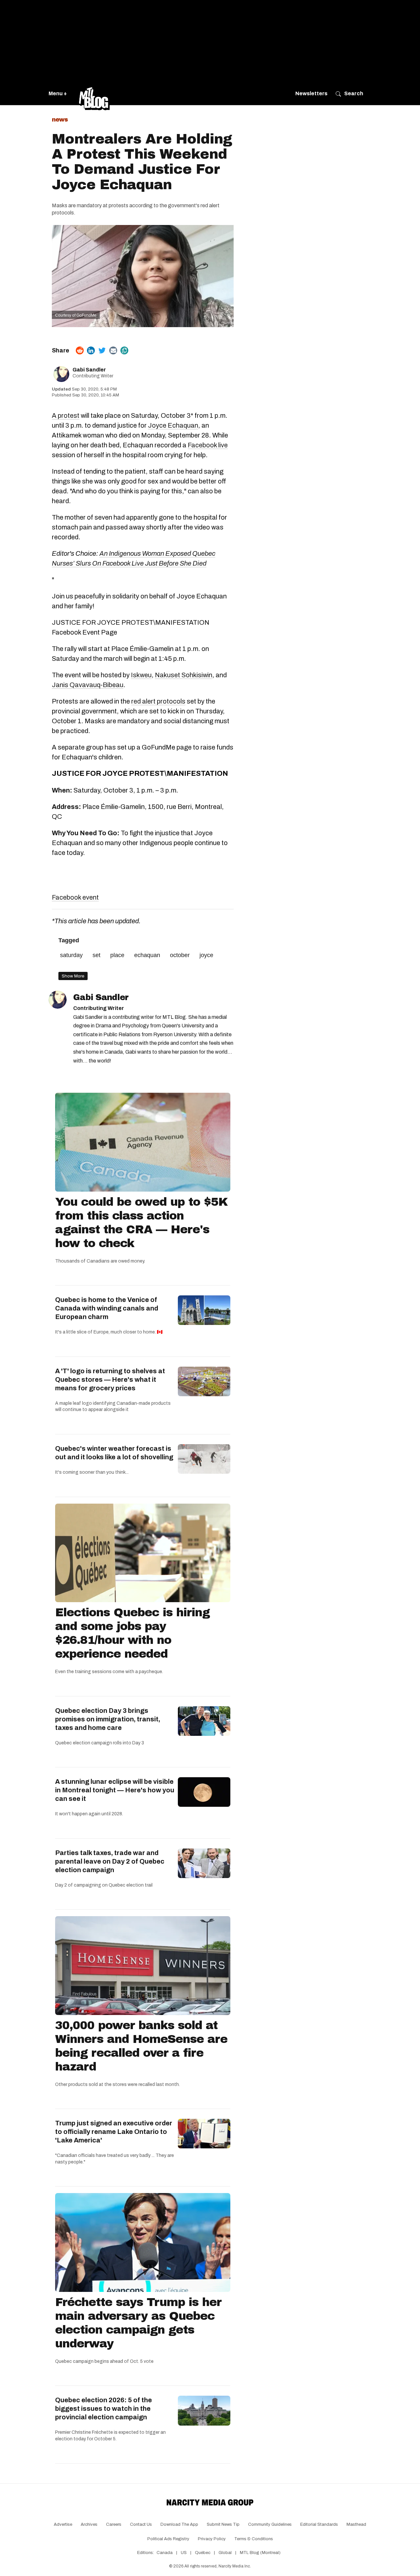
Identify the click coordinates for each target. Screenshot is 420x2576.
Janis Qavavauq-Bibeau (88, 685)
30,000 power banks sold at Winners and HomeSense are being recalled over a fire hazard (141, 2046)
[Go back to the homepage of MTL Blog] (94, 94)
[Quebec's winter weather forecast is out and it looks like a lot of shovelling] (204, 1459)
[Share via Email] (113, 350)
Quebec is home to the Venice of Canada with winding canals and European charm (107, 1308)
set (96, 955)
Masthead (356, 2524)
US (184, 2553)
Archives (89, 2524)
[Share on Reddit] (80, 350)
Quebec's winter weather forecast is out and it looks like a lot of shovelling (114, 1453)
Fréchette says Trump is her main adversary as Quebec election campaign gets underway (138, 2323)
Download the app (179, 2524)
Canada (165, 2553)
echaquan (147, 955)
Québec (203, 2553)
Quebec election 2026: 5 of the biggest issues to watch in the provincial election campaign (104, 2408)
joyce (206, 955)
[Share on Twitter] (102, 350)
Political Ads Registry (168, 2539)
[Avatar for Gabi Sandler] (58, 1000)
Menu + (58, 93)
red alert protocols (158, 701)
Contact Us (141, 2524)
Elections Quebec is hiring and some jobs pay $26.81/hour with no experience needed (132, 1633)
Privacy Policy (212, 2539)
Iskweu (141, 675)
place (117, 955)
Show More (73, 976)
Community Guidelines (270, 2524)
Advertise (63, 2524)
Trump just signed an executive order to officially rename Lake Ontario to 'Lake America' (114, 2132)
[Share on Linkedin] (91, 350)
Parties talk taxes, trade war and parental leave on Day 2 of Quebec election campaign (110, 1861)
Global (225, 2553)
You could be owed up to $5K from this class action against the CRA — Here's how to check (141, 1222)
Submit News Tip (223, 2524)
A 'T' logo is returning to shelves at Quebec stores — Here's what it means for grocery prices (110, 1379)
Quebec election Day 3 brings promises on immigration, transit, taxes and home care (108, 1719)
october (180, 955)
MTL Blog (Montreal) (260, 2553)
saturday (71, 955)
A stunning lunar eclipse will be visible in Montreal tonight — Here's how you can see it (115, 1790)
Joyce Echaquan (173, 425)
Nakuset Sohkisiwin (184, 675)
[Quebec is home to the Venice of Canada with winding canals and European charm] (204, 1310)
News (60, 120)
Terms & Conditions (254, 2539)
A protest (66, 415)
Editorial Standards (319, 2524)
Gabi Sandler (89, 370)
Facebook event (75, 897)
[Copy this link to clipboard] (124, 350)
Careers (114, 2524)
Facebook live (208, 445)
